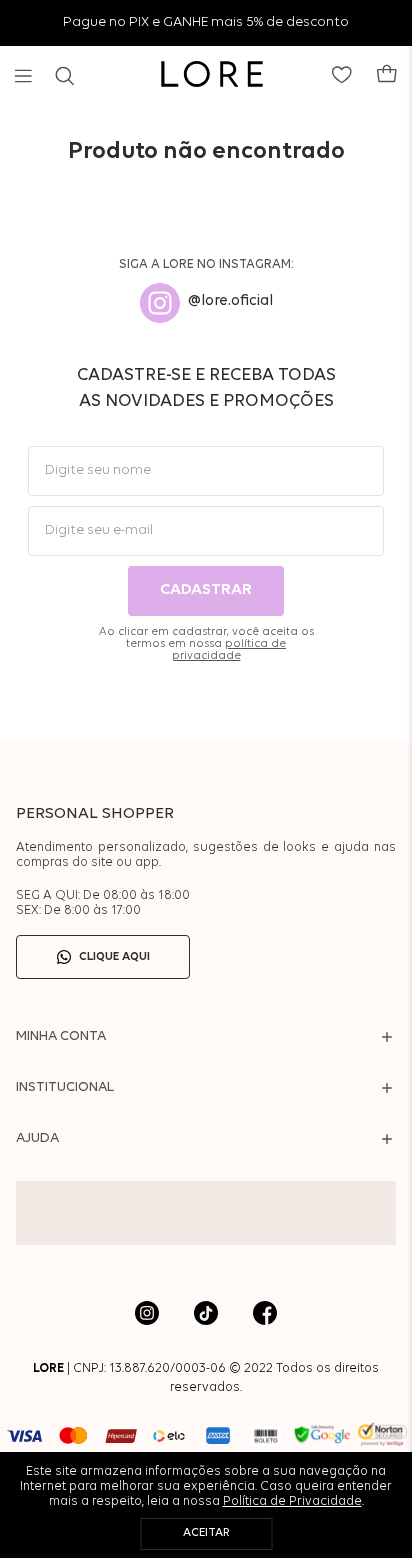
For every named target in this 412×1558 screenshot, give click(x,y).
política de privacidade (229, 650)
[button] (23, 76)
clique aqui (114, 957)
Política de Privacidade (292, 1501)
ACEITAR (206, 1533)
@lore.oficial (230, 301)
